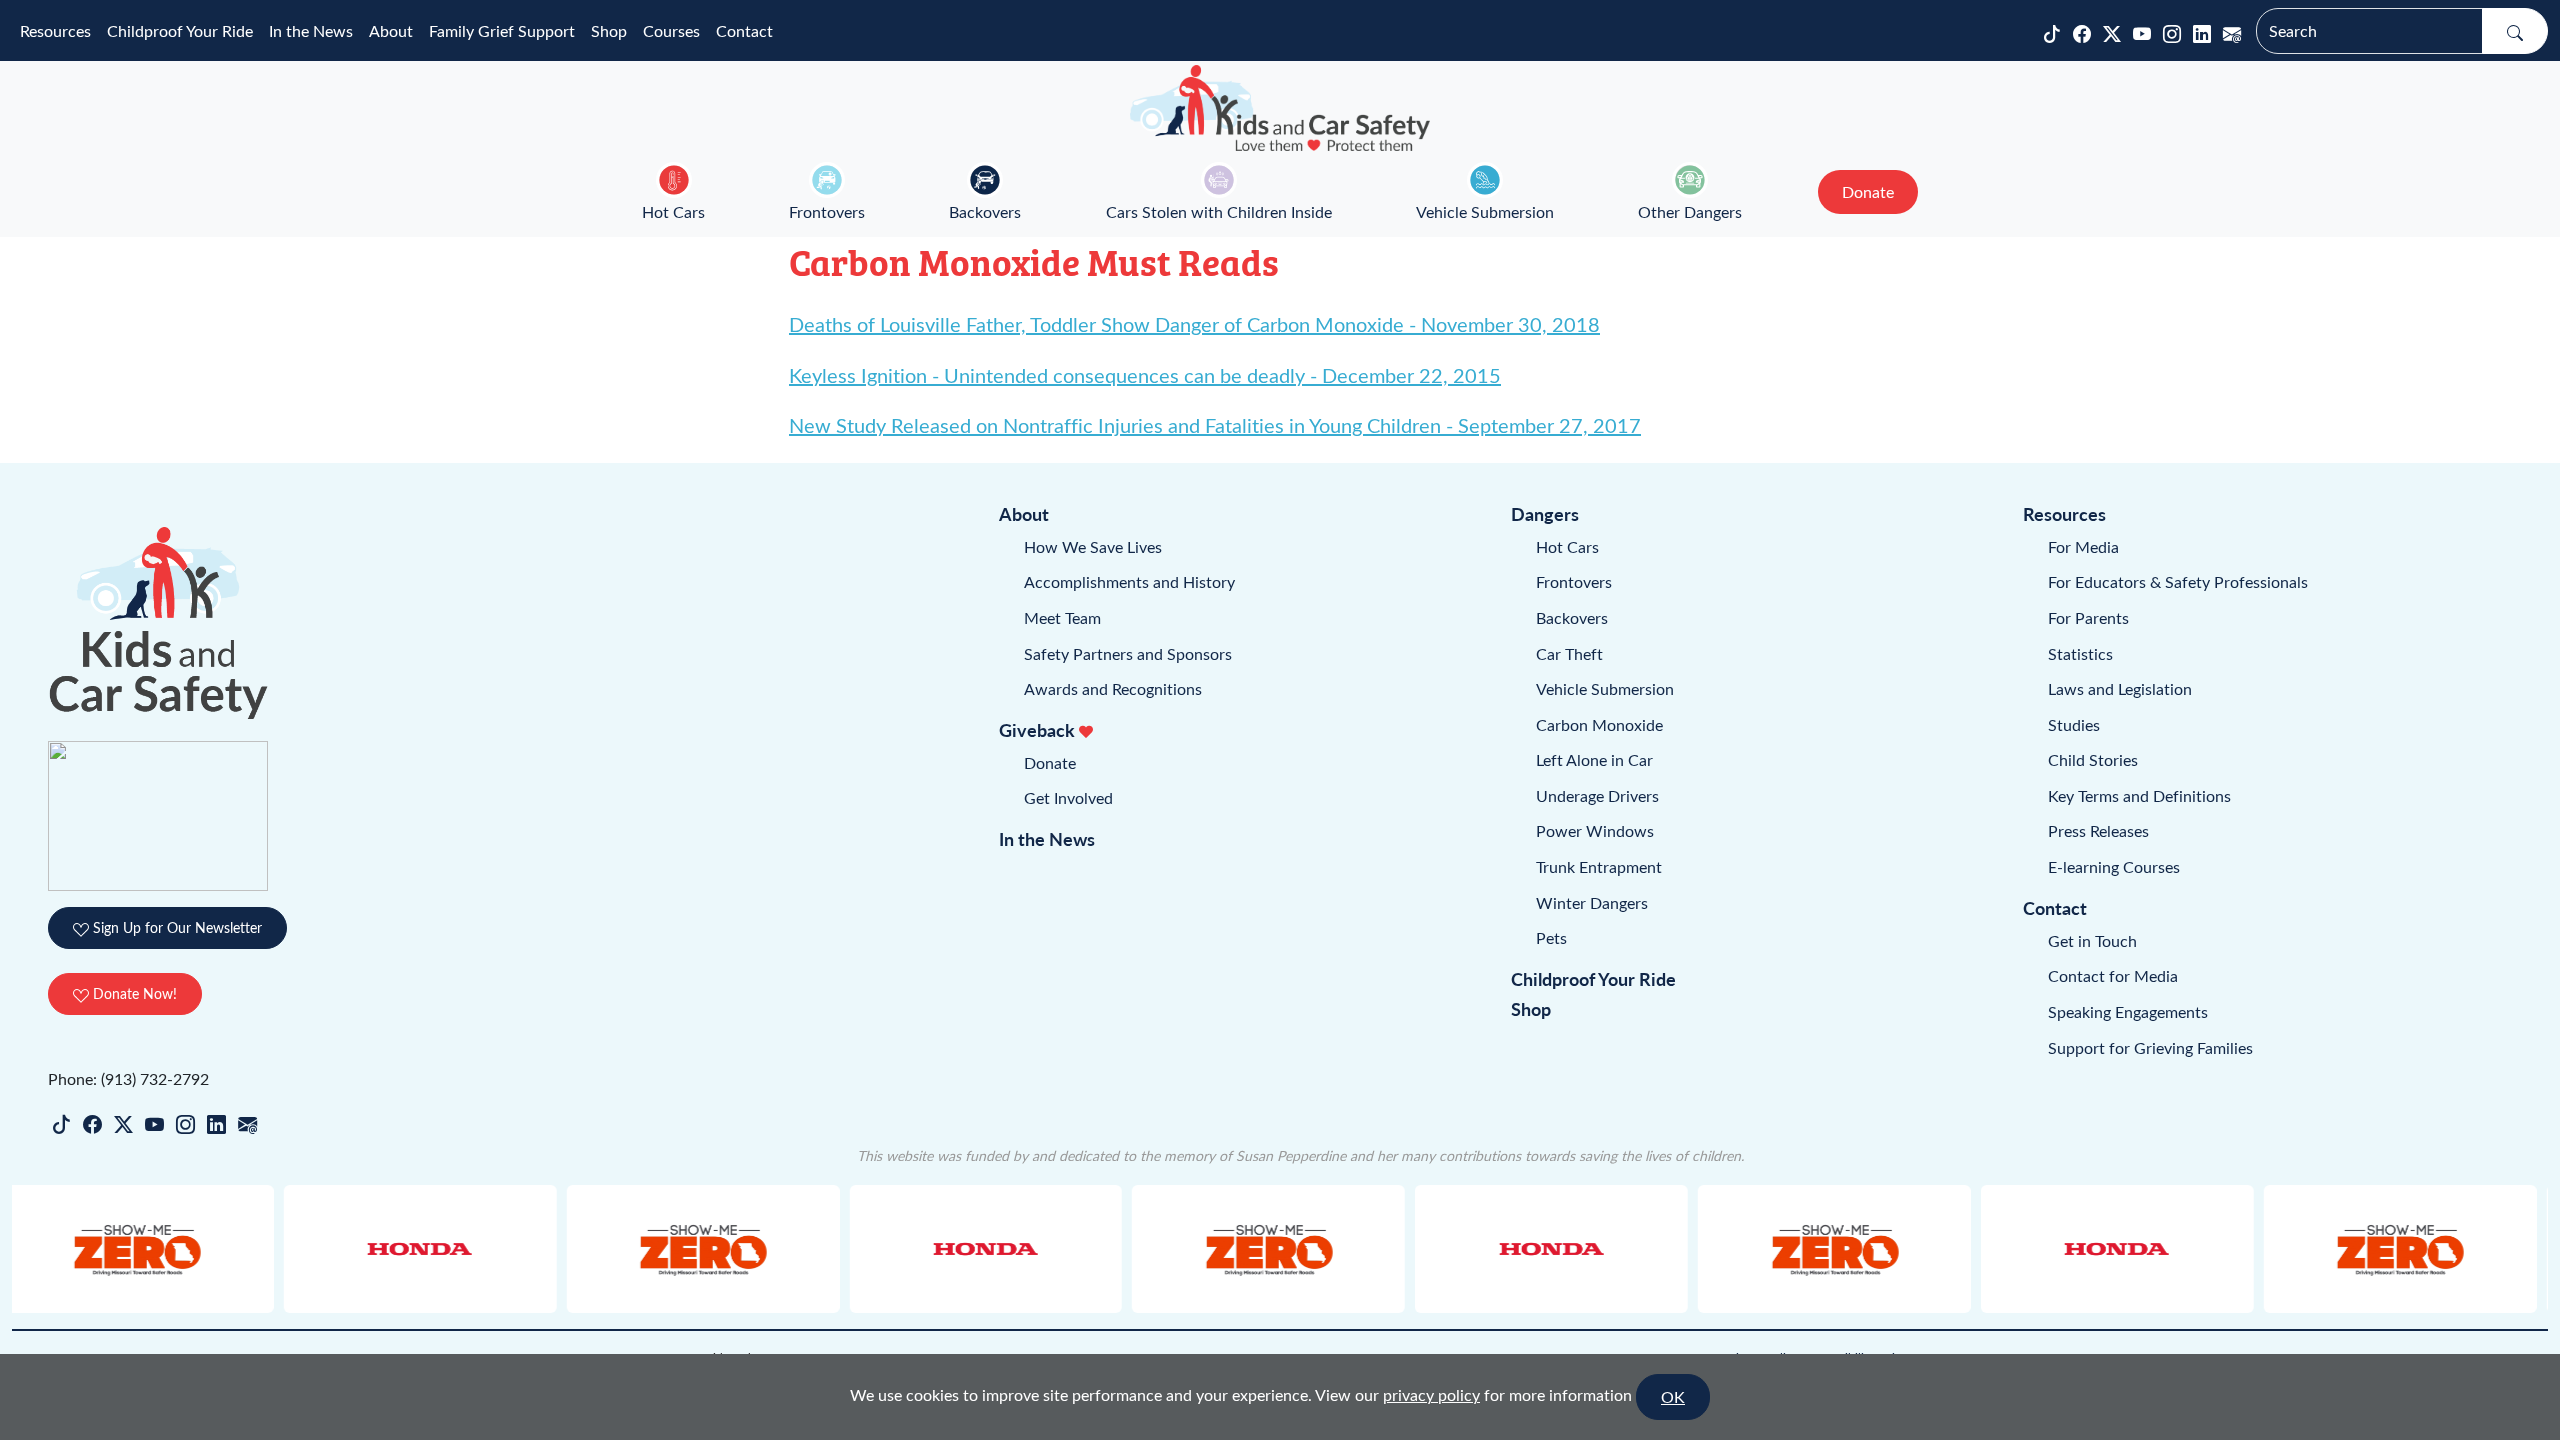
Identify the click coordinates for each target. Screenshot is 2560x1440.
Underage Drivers (1597, 795)
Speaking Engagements (2128, 1011)
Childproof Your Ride (180, 30)
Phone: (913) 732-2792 (128, 1078)
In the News (311, 30)
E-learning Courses (2114, 866)
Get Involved (1068, 797)
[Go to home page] (1280, 108)
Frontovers (827, 211)
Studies (2074, 724)
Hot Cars (673, 211)
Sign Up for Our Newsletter (175, 927)
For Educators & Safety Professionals (2178, 581)
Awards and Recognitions (1113, 688)
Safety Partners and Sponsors (1128, 653)
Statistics (2080, 653)
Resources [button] (55, 30)
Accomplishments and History (1129, 581)
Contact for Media (2113, 975)
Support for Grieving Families (2150, 1047)
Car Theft (1569, 653)
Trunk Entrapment (1599, 866)
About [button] (391, 30)
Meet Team (1062, 617)
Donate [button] (1868, 191)
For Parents (2088, 617)
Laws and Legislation (2120, 688)
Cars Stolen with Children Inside (1219, 211)
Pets (1551, 937)
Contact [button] (744, 30)
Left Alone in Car (1594, 759)
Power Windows (1595, 830)
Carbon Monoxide (1599, 724)
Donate (1050, 762)
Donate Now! (133, 993)
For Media (2083, 546)
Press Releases (2098, 830)
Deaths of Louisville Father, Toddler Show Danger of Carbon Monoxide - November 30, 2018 (1194, 323)
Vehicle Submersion (1485, 211)
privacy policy (1431, 1394)
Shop (609, 30)
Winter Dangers (1592, 902)
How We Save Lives (1093, 546)
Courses (671, 30)
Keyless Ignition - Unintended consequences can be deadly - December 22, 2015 (1145, 374)
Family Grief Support (502, 30)
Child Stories (2093, 759)
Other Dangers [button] (1690, 211)
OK (1673, 1396)
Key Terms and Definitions (2139, 795)
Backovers (985, 211)
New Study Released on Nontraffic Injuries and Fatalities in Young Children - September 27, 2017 (1215, 424)
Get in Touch (2092, 940)
